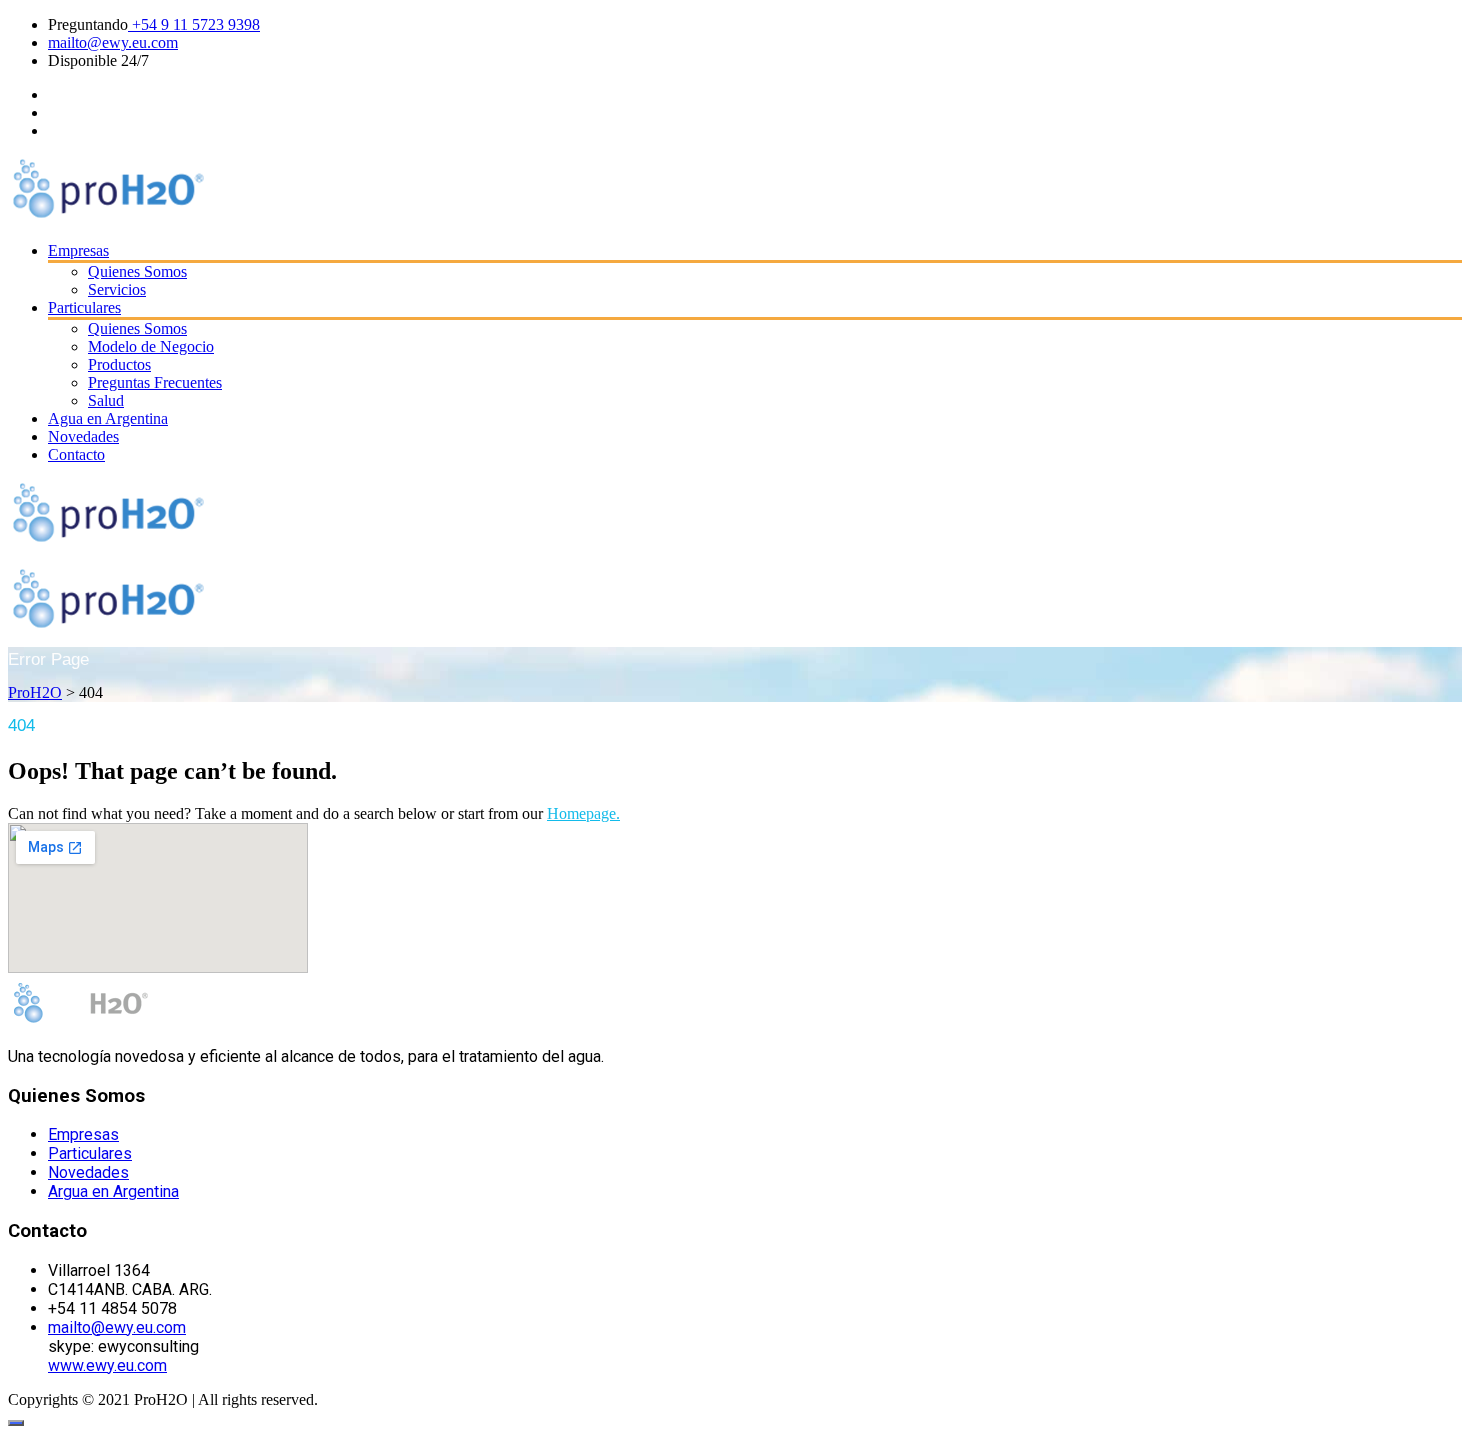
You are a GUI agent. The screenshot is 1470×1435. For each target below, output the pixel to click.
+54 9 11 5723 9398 (194, 24)
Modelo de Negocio (151, 346)
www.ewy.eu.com (107, 1365)
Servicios (117, 289)
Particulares (84, 307)
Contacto (76, 454)
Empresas (78, 250)
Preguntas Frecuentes (155, 382)
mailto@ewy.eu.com (113, 42)
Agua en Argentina (108, 418)
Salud (106, 400)
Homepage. (583, 813)
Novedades (83, 436)
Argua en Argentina (113, 1191)
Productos (119, 364)
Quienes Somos (137, 271)
